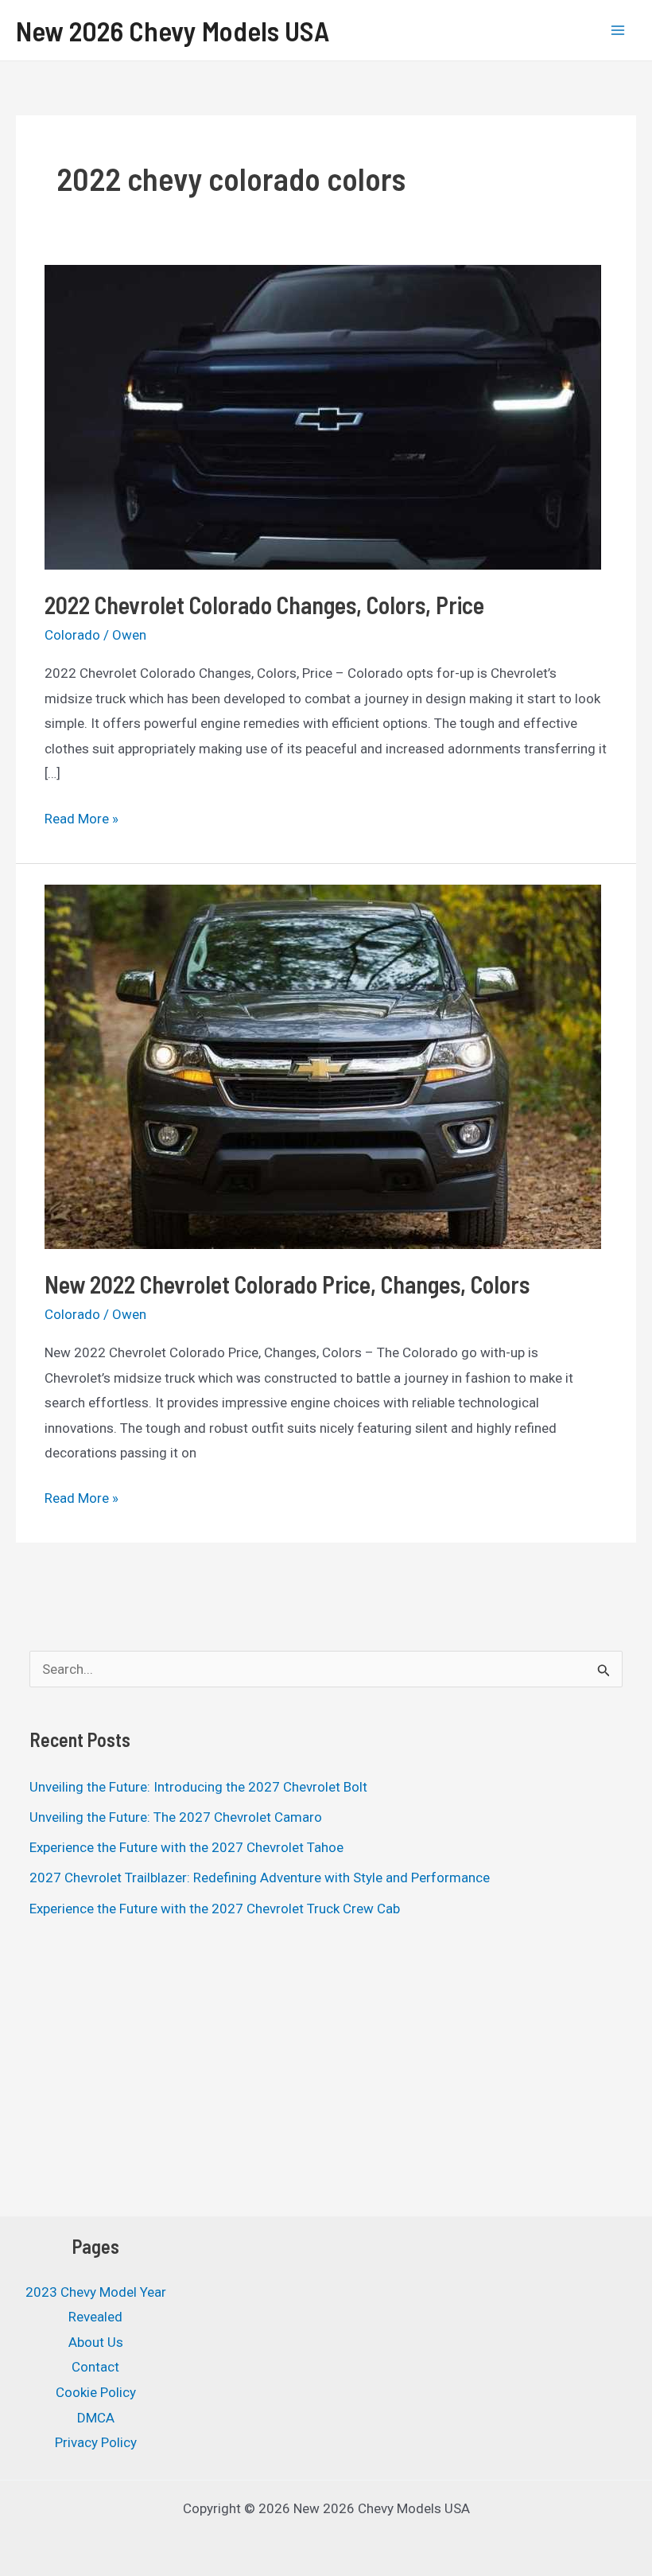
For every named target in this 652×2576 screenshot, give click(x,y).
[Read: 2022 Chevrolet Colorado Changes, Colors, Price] (323, 415)
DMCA (96, 2418)
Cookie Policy (96, 2392)
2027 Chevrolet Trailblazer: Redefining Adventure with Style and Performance (260, 1878)
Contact (95, 2367)
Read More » (81, 821)
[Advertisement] (326, 2071)
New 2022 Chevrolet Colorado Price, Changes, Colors (287, 1284)
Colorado (72, 635)
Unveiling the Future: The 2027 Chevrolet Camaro (176, 1817)
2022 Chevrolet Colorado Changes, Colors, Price (264, 605)
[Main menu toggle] (619, 30)
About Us (96, 2342)
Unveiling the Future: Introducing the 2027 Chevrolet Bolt (198, 1787)
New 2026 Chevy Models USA (173, 30)
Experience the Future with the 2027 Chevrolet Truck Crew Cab (215, 1909)
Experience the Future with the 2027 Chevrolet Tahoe (186, 1847)
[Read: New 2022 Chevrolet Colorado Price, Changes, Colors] (323, 1065)
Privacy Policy (96, 2442)
